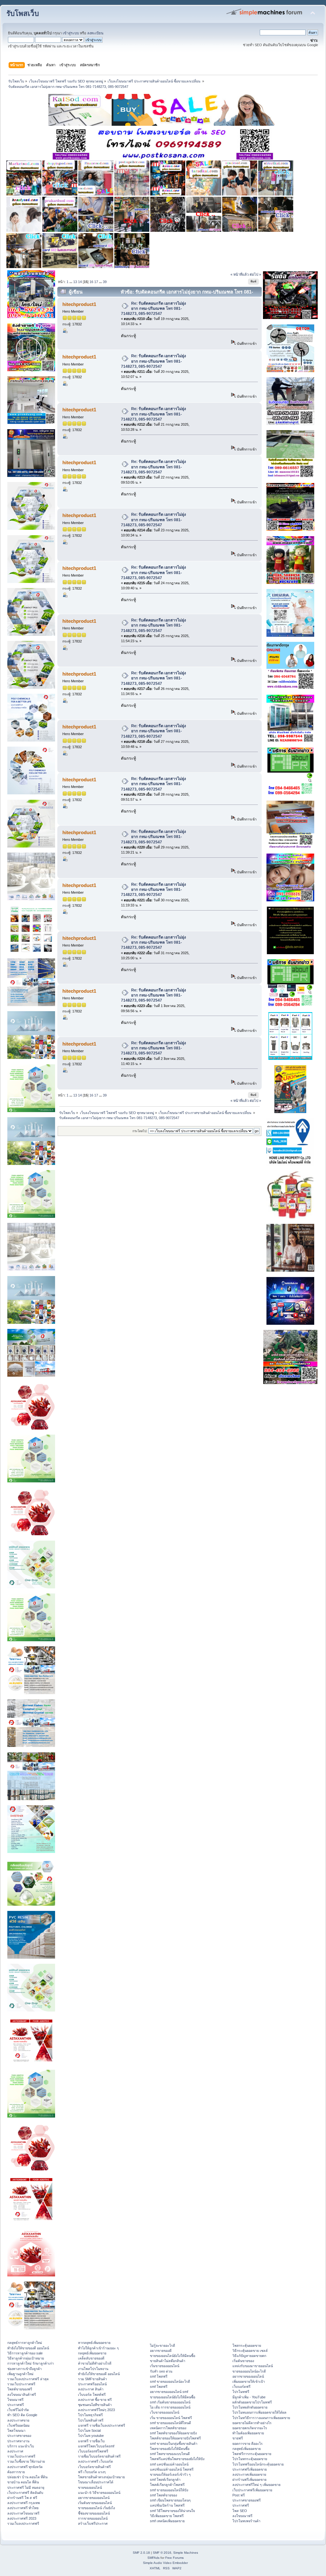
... (71, 282)
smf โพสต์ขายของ (163, 2495)
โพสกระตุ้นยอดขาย (247, 2345)
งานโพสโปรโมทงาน (93, 2369)
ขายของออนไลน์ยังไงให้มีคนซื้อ (173, 2356)
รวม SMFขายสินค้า (92, 2379)
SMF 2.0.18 (141, 2553)
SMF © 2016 (162, 2553)
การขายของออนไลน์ (93, 2518)
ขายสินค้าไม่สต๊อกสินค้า (168, 2361)
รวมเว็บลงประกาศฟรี (23, 2523)
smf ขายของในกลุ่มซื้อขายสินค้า (174, 2444)
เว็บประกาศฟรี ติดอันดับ (25, 2493)
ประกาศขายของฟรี (247, 2500)
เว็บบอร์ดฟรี (241, 2387)
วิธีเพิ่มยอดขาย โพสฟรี (167, 2516)
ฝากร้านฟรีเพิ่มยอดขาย (249, 2480)
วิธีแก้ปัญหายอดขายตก (249, 2356)
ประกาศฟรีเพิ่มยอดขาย (250, 2469)
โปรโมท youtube (91, 2436)
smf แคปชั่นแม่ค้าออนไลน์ (169, 2464)
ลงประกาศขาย (18, 2420)
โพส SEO (240, 2511)
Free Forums (174, 2558)
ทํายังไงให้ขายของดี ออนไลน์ (28, 2348)
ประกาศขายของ (19, 2436)
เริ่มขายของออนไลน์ (165, 2366)
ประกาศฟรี (16, 2405)
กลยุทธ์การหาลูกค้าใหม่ (25, 2343)
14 (80, 282)
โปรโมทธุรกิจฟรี (90, 2415)
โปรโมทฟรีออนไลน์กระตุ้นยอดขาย (258, 2464)
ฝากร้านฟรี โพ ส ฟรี (22, 2498)
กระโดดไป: (140, 1131)
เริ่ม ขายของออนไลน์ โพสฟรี (171, 2418)
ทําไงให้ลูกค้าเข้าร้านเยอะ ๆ (98, 2348)
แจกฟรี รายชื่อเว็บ (91, 2441)
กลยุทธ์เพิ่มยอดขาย (92, 2353)
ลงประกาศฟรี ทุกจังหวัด (25, 2467)
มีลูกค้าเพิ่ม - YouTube (249, 2397)
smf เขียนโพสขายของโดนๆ (170, 2500)
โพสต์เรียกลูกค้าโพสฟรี (167, 2485)
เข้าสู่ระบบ (71, 33)
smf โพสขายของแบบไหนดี (170, 2454)
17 (96, 282)
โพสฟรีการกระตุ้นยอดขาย (252, 2454)
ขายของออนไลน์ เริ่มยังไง (96, 2508)
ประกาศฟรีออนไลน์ (92, 2384)
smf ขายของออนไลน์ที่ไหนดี (170, 2423)
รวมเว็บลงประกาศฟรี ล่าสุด (28, 2379)
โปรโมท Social (89, 2431)
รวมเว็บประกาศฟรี (21, 2384)
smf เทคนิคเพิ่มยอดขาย (167, 2521)
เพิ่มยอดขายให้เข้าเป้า (249, 2381)
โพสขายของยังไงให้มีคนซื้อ (170, 2449)
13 (75, 282)
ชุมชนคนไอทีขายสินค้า (95, 2405)
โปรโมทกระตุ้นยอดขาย (250, 2459)
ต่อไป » (255, 274)
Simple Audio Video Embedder (165, 2563)
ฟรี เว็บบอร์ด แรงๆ (92, 2472)
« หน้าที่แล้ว (240, 274)
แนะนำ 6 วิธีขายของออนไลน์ (99, 2493)
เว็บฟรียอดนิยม (18, 2425)
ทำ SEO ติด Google (22, 2415)
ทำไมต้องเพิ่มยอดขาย (248, 2433)
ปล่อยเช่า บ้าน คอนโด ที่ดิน (27, 2477)
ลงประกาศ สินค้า (91, 2389)
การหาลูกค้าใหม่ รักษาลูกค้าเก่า (31, 2363)
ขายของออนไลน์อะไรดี (249, 2371)
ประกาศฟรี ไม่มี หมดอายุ (26, 2487)
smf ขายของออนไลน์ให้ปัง (169, 2490)
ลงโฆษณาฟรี (242, 2516)
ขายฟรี (238, 2438)
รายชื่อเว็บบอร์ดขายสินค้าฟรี (99, 2456)
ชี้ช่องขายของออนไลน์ (94, 2513)
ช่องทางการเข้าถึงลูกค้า (25, 2369)
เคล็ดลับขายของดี (91, 2358)
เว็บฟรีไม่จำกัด (18, 2410)
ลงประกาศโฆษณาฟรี (23, 2513)
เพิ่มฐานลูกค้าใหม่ (20, 2374)
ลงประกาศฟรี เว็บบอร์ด (96, 2461)
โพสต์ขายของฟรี (20, 2389)
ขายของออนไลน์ (90, 2487)
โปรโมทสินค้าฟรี (91, 2420)
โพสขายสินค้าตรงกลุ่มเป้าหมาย (101, 2477)
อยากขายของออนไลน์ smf (169, 2392)
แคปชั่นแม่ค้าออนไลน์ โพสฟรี (172, 2469)
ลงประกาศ (15, 2451)
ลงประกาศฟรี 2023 (22, 2518)
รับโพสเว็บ (23, 14)
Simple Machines (186, 2553)
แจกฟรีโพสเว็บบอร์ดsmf (96, 2446)
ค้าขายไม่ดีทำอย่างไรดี (95, 2363)
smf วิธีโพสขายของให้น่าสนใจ (172, 2511)
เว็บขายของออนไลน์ (165, 2412)
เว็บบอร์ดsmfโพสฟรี (93, 2451)
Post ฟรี (239, 2495)
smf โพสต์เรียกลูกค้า (165, 2480)
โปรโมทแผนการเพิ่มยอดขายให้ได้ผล (259, 2412)
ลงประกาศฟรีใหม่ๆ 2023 (96, 2410)
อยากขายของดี (161, 2351)
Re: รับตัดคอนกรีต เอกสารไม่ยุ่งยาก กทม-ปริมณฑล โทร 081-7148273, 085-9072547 (153, 309)
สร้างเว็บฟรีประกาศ (93, 2523)
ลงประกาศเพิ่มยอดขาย (249, 2474)
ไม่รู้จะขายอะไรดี (163, 2345)
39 (105, 282)
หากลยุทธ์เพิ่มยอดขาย (94, 2343)
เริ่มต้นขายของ (243, 2361)
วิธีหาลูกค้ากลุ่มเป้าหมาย (26, 2358)
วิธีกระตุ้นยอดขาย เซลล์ (250, 2351)
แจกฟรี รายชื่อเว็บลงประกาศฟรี (102, 2425)
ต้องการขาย (16, 2472)
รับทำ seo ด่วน (161, 2371)
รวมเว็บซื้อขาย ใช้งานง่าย (26, 2461)
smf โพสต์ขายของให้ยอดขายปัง (173, 2433)
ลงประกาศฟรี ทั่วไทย (23, 2508)
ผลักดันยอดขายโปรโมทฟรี (252, 2402)
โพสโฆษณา (16, 2431)
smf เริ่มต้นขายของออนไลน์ (170, 2402)
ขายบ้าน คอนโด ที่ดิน (23, 2482)
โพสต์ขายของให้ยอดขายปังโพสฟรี (175, 2438)
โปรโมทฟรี (241, 2392)
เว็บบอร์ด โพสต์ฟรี (92, 2395)
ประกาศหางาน (18, 2441)
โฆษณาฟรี (15, 2400)
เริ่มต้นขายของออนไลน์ (95, 2503)
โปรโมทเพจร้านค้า (246, 2521)
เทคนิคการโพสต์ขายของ (168, 2428)
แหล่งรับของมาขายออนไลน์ (253, 2366)
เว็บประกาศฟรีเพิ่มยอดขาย (252, 2490)
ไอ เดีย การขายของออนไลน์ (170, 2407)
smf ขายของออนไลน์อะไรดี (170, 2381)
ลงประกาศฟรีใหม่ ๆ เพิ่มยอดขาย (256, 2485)
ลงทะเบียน (95, 33)
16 (91, 282)
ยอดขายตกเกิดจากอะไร (250, 2428)
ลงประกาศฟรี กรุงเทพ (24, 2503)
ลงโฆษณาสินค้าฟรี (22, 2395)
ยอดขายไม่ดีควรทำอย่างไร (252, 2423)
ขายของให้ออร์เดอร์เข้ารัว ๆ (170, 2474)
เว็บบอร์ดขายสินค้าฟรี (94, 2467)
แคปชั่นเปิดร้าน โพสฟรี (167, 2505)
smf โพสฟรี (159, 2376)
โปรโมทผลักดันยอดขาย (250, 2407)
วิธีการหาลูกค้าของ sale (25, 2353)
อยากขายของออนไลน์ (94, 2498)
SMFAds (153, 2558)
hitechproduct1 (79, 304)
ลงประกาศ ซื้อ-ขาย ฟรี (95, 2400)
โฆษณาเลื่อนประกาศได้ (96, 2482)
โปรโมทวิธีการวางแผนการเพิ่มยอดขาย (261, 2418)
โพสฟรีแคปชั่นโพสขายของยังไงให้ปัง (177, 2459)
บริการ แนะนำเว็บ (21, 2446)
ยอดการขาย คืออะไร (248, 2444)
